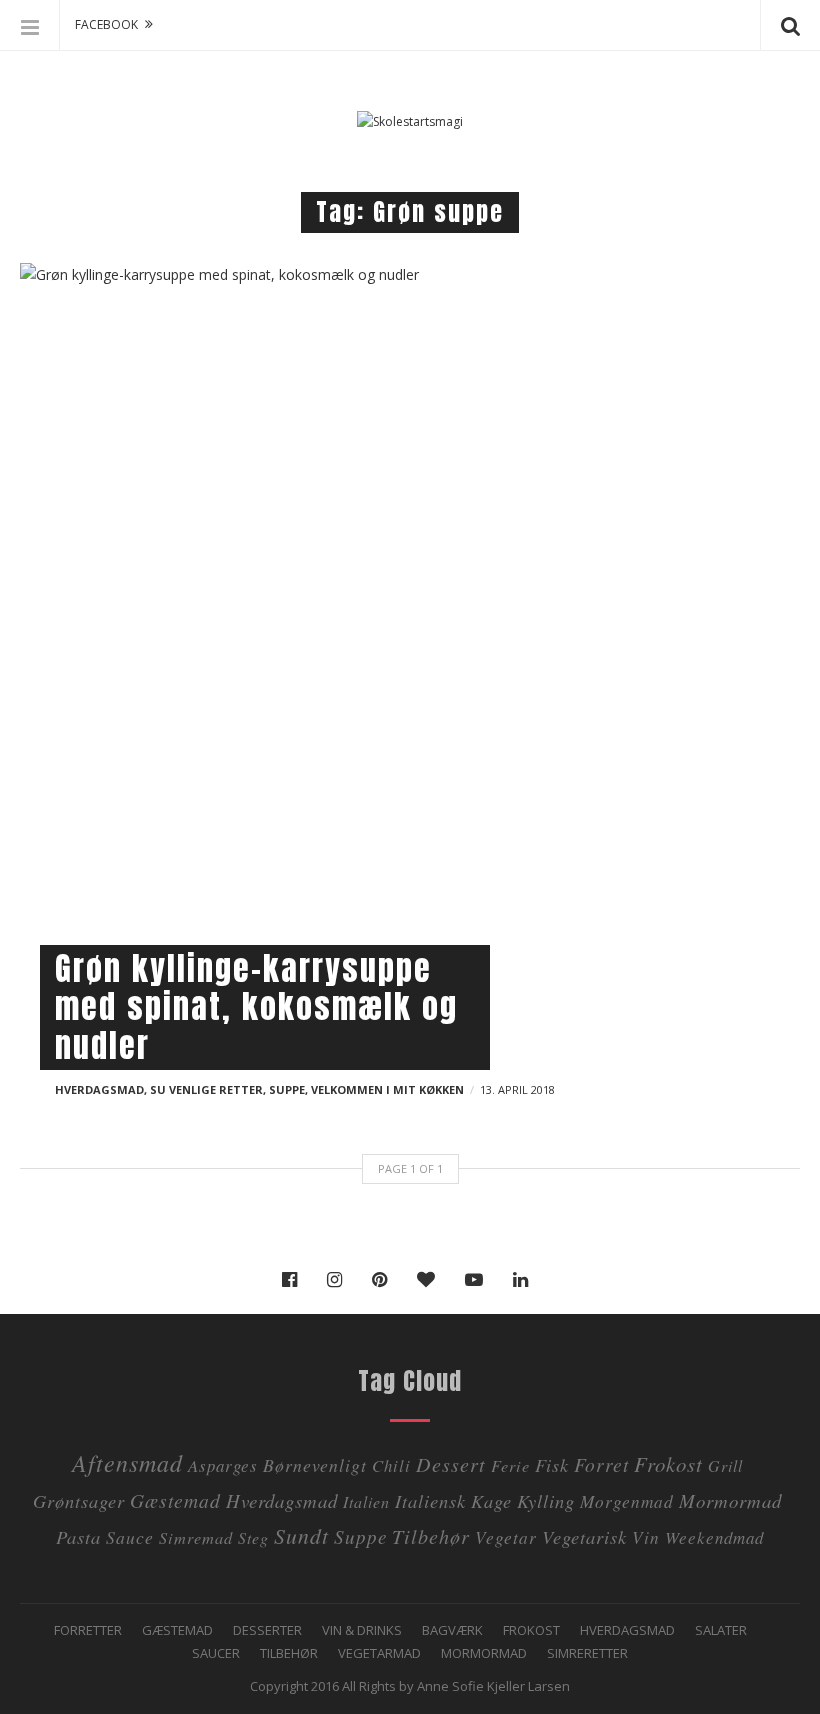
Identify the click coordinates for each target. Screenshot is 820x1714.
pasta (78, 1536)
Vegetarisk (584, 1536)
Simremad (196, 1537)
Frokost (668, 1464)
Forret (601, 1464)
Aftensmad (127, 1462)
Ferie (510, 1465)
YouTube (479, 1280)
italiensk (430, 1500)
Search (790, 25)
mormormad (730, 1500)
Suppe (287, 1089)
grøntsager (79, 1500)
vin (646, 1537)
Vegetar (506, 1537)
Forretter (88, 1630)
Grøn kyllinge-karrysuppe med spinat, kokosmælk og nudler (256, 1007)
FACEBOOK (106, 24)
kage (491, 1500)
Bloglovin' (431, 1280)
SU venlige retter (206, 1089)
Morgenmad (627, 1501)
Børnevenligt (315, 1465)
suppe (360, 1536)
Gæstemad (175, 1500)
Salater (721, 1630)
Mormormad (484, 1653)
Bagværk (452, 1630)
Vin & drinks (362, 1630)
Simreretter (587, 1653)
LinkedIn (525, 1280)
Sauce (130, 1537)
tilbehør (431, 1535)
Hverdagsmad (99, 1089)
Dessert (451, 1463)
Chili (391, 1465)
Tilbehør (289, 1653)
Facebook (294, 1280)
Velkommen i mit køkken (387, 1089)
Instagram (339, 1280)
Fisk (552, 1464)
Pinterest (384, 1280)
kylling (546, 1500)
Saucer (216, 1653)
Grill (725, 1465)
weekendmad (714, 1537)
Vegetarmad (379, 1653)
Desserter (267, 1630)
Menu (30, 25)
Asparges (223, 1465)
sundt (301, 1535)
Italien (366, 1501)
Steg (253, 1537)
